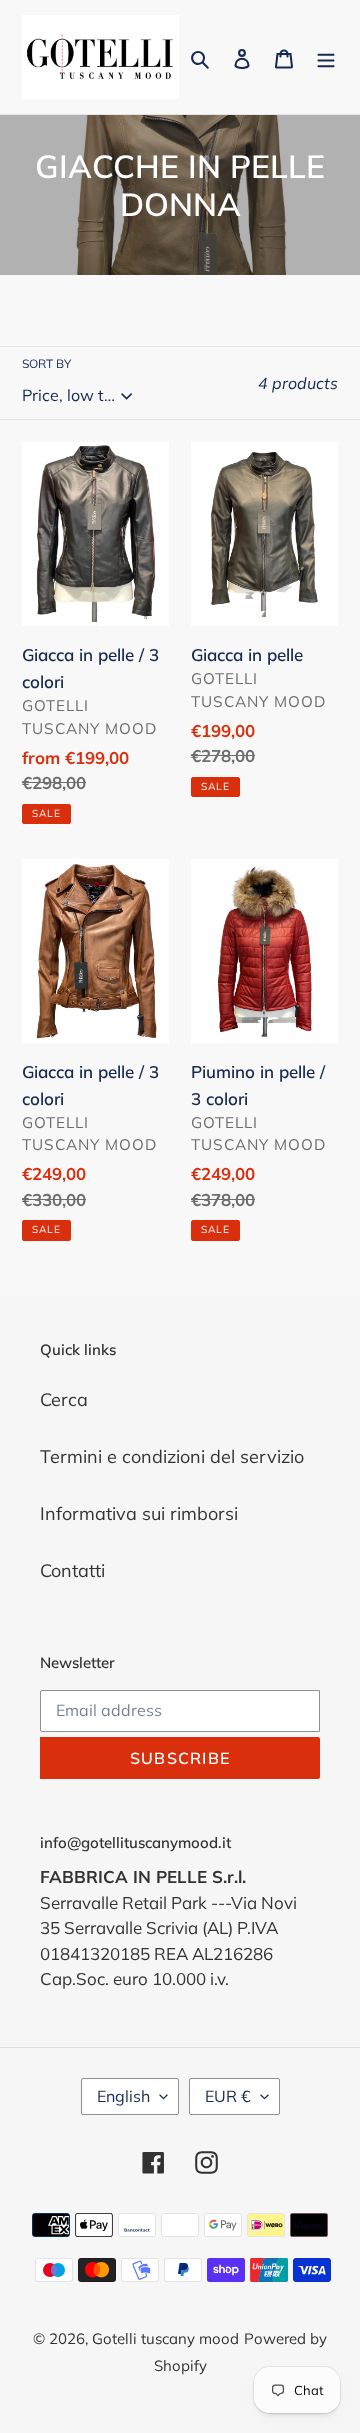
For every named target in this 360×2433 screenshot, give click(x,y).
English (123, 2096)
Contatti (72, 1570)
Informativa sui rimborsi (139, 1513)
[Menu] (326, 56)
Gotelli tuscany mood (165, 2338)
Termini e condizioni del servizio (172, 1456)
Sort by (46, 363)
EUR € (228, 2096)
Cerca (64, 1399)
